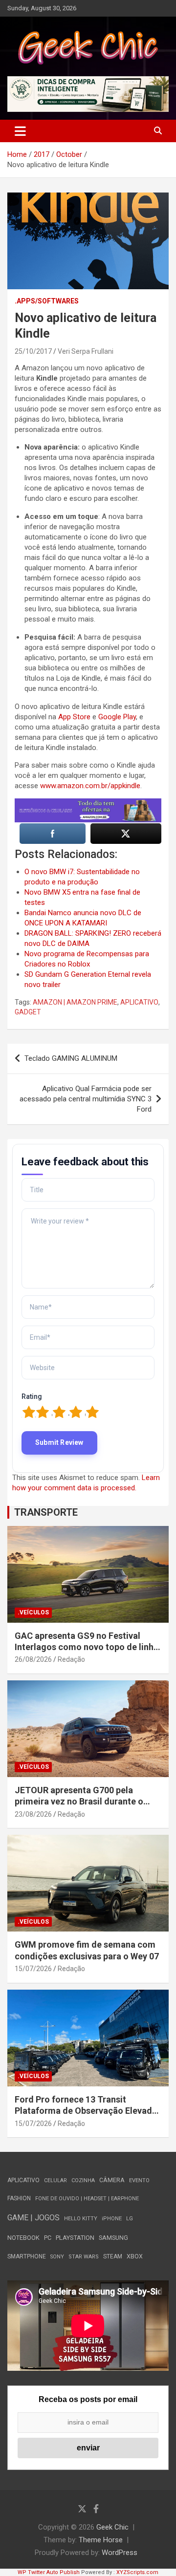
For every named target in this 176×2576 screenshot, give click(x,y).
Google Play (117, 717)
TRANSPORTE (46, 1512)
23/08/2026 (33, 1814)
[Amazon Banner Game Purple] (88, 803)
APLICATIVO (139, 1002)
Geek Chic (112, 2527)
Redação (71, 1659)
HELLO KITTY (81, 2219)
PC (48, 2238)
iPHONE (112, 2219)
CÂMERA (112, 2180)
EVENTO (139, 2180)
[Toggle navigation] (20, 131)
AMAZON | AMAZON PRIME (75, 1002)
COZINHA (83, 2180)
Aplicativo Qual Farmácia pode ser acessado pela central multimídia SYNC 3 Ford (86, 1099)
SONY (57, 2257)
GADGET (28, 1012)
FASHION (19, 2198)
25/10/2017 (33, 351)
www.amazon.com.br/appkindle (90, 786)
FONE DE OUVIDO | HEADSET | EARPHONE (87, 2199)
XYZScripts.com (137, 2572)
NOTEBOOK (23, 2238)
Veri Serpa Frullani (86, 351)
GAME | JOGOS (33, 2218)
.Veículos (33, 1612)
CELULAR (55, 2180)
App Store (74, 717)
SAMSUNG (113, 2238)
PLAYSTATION (75, 2238)
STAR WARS (84, 2257)
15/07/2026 (33, 1969)
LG (130, 2219)
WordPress (120, 2553)
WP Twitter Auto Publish (49, 2572)
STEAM (113, 2256)
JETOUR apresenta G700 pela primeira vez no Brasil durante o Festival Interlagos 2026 (79, 1802)
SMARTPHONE (27, 2256)
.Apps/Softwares (47, 301)
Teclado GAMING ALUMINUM (71, 1058)
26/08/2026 (33, 1659)
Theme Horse (101, 2540)
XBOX (135, 2256)
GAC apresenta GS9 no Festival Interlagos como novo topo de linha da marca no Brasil (87, 1647)
